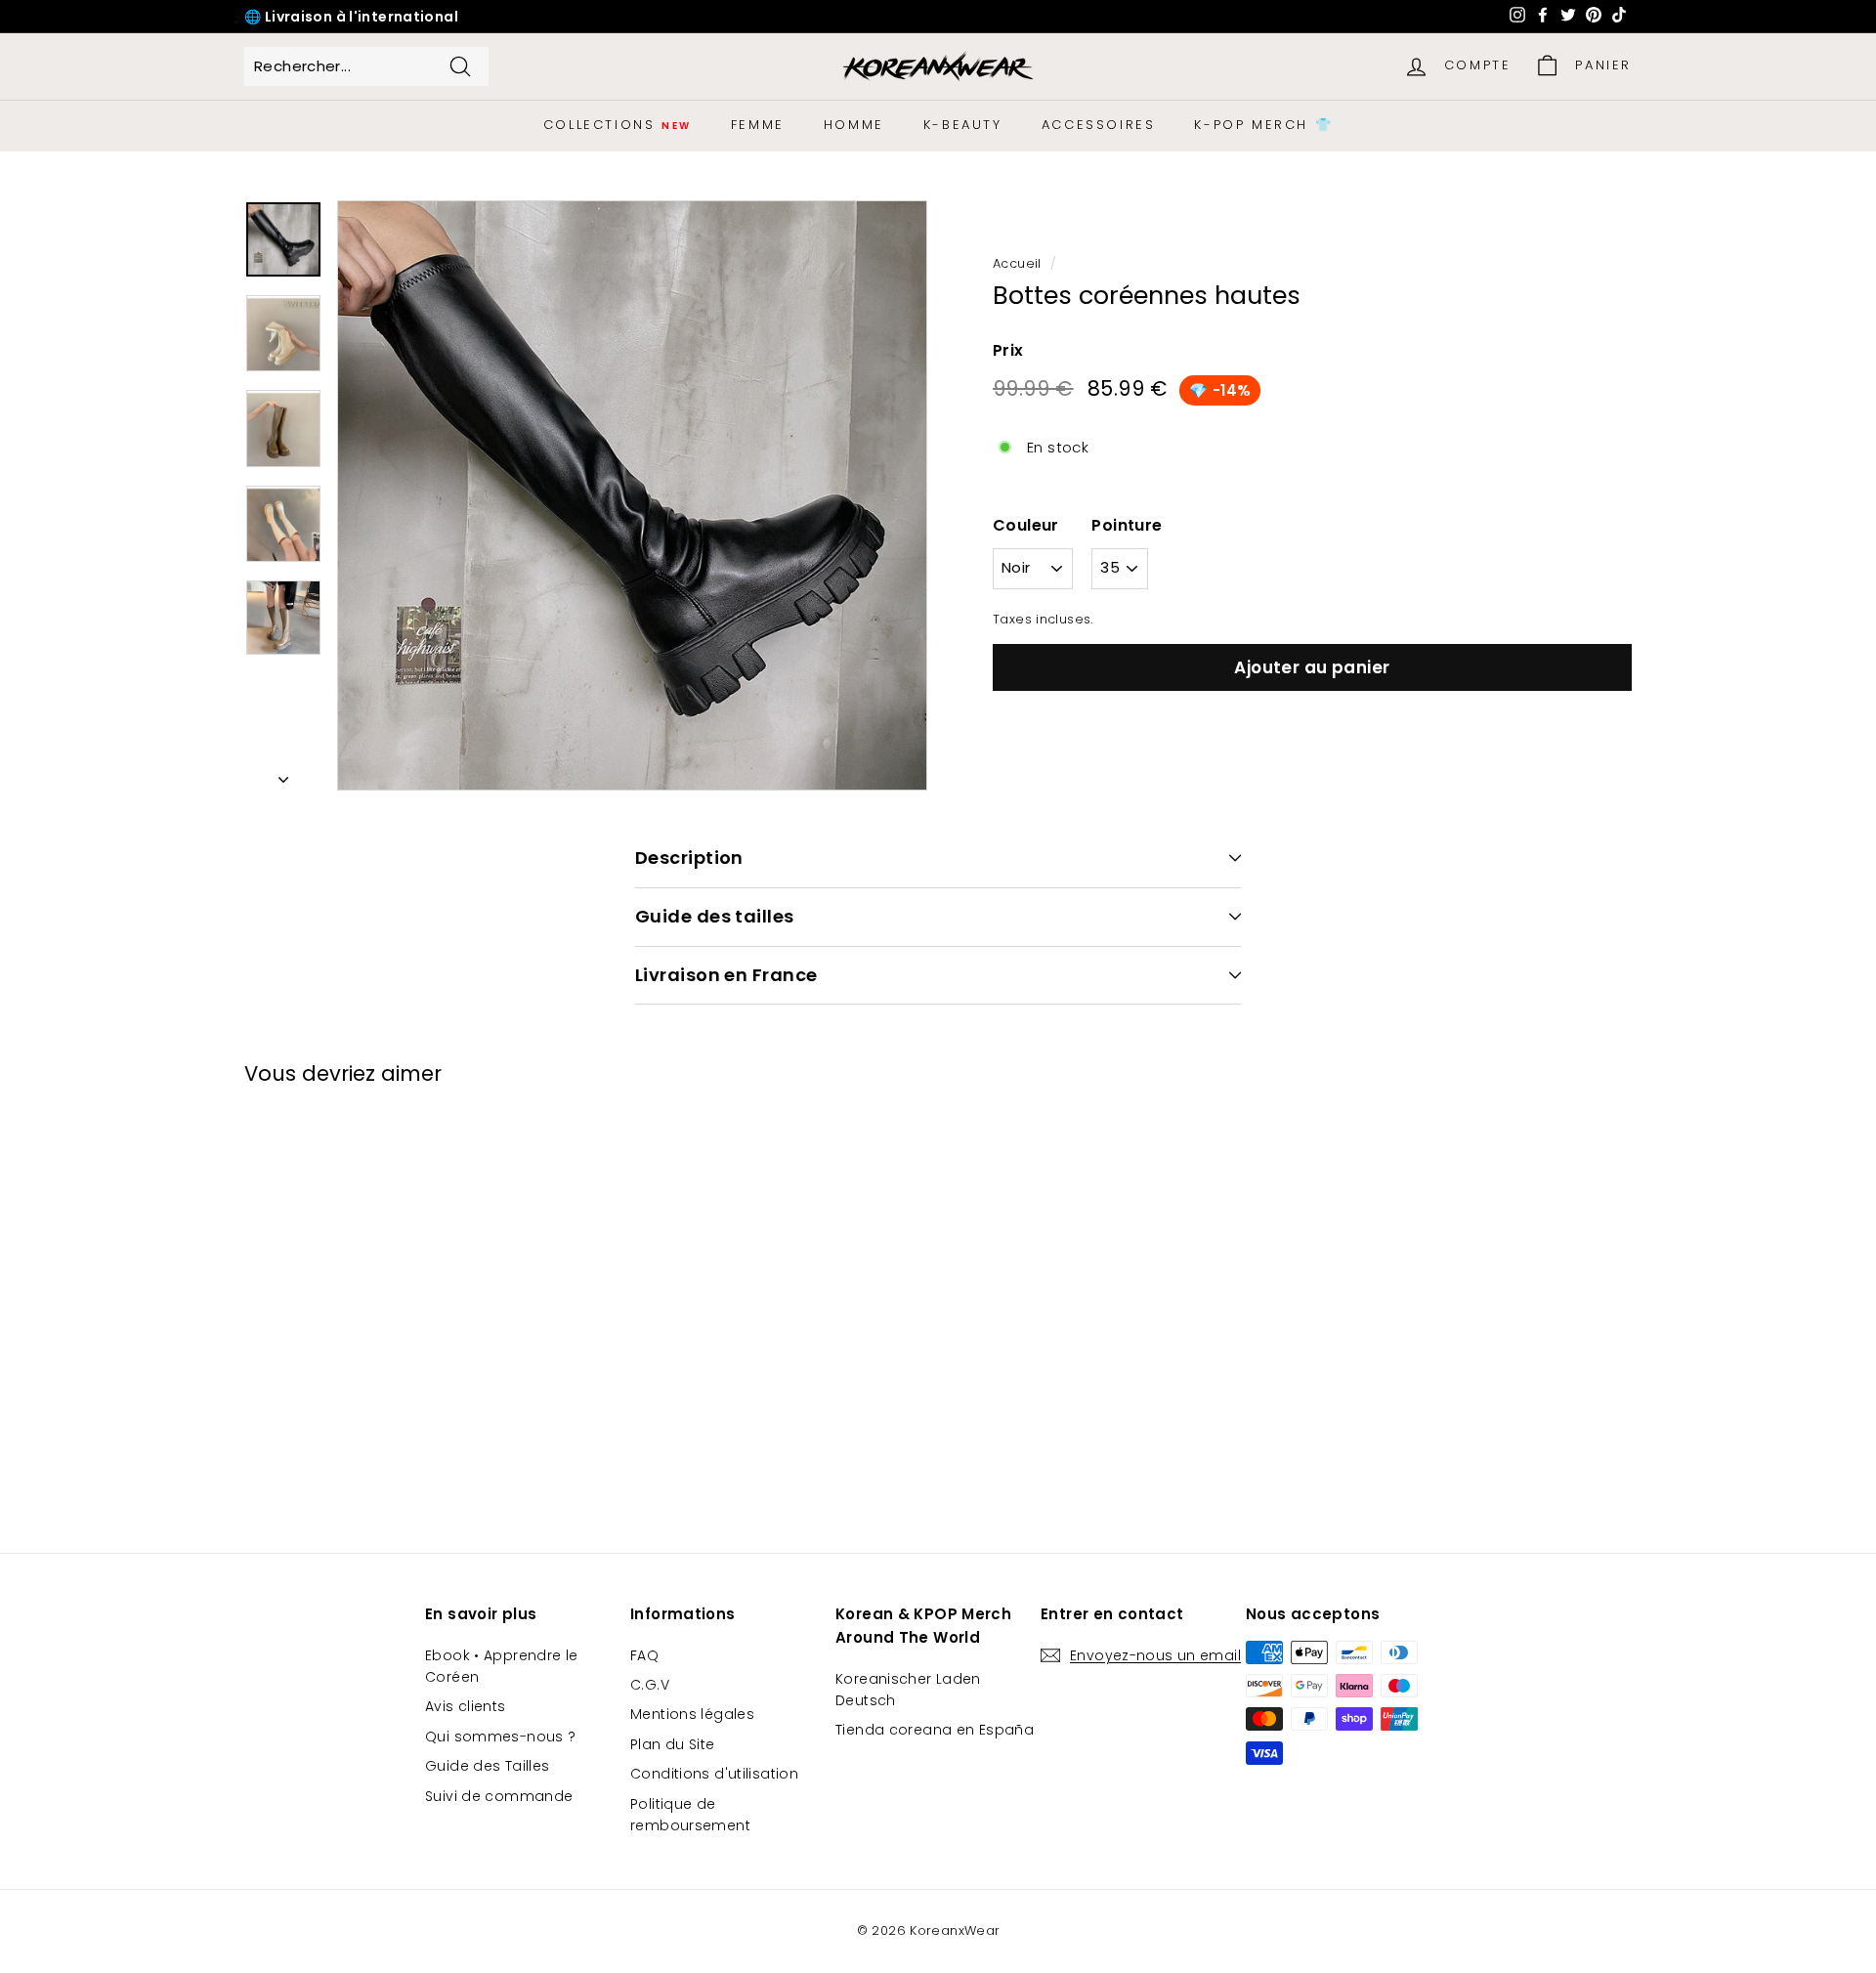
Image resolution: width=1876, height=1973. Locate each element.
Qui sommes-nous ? (500, 1737)
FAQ (644, 1655)
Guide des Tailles (487, 1766)
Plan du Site (673, 1744)
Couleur (1026, 525)
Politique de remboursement (690, 1815)
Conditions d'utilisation (714, 1774)
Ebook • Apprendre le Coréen (502, 1666)
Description (689, 858)
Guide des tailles (715, 916)
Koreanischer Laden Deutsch (908, 1690)
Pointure (1127, 525)
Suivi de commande (499, 1796)
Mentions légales (692, 1714)
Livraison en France (726, 975)
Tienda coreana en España (935, 1730)
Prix (1008, 350)
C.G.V (650, 1685)
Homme (854, 125)
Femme (758, 125)
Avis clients (466, 1706)
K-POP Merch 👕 (1263, 125)
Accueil (1017, 263)
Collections (618, 125)
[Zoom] (632, 495)
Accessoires (1099, 125)
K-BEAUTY (963, 125)
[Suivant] (283, 774)
